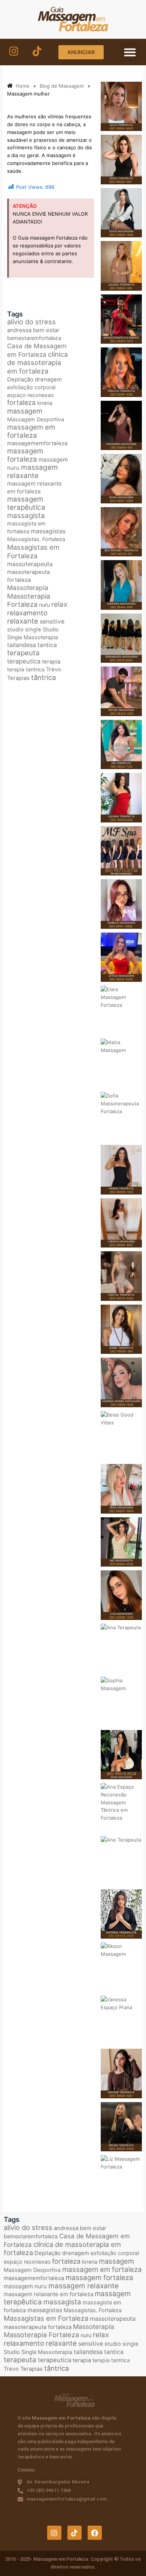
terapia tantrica (26, 669)
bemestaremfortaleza (34, 338)
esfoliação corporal (31, 387)
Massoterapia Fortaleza (29, 600)
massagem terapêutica (26, 503)
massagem (25, 411)
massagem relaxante (33, 472)
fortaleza (21, 402)
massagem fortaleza (25, 455)
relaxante (23, 621)
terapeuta (23, 653)
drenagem (48, 380)
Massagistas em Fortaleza (33, 551)
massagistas (48, 531)
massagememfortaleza (37, 443)
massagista (26, 516)
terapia (51, 662)
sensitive (52, 622)
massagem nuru (25, 2286)
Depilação (20, 380)
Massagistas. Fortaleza (36, 539)
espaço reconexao (31, 395)
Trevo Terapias (23, 2369)
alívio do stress (31, 322)
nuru (44, 605)
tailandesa (22, 645)
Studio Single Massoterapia (38, 2352)
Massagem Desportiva (36, 419)
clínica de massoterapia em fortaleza (37, 363)
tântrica (43, 677)
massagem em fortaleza (31, 431)
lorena (45, 403)
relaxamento (27, 613)
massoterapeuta (30, 564)
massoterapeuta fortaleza (38, 2327)
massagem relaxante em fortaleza (34, 487)
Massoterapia (28, 588)
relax (59, 604)
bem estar (46, 330)
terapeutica (24, 661)
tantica (47, 645)
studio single (24, 630)
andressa (19, 330)
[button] (130, 52)
